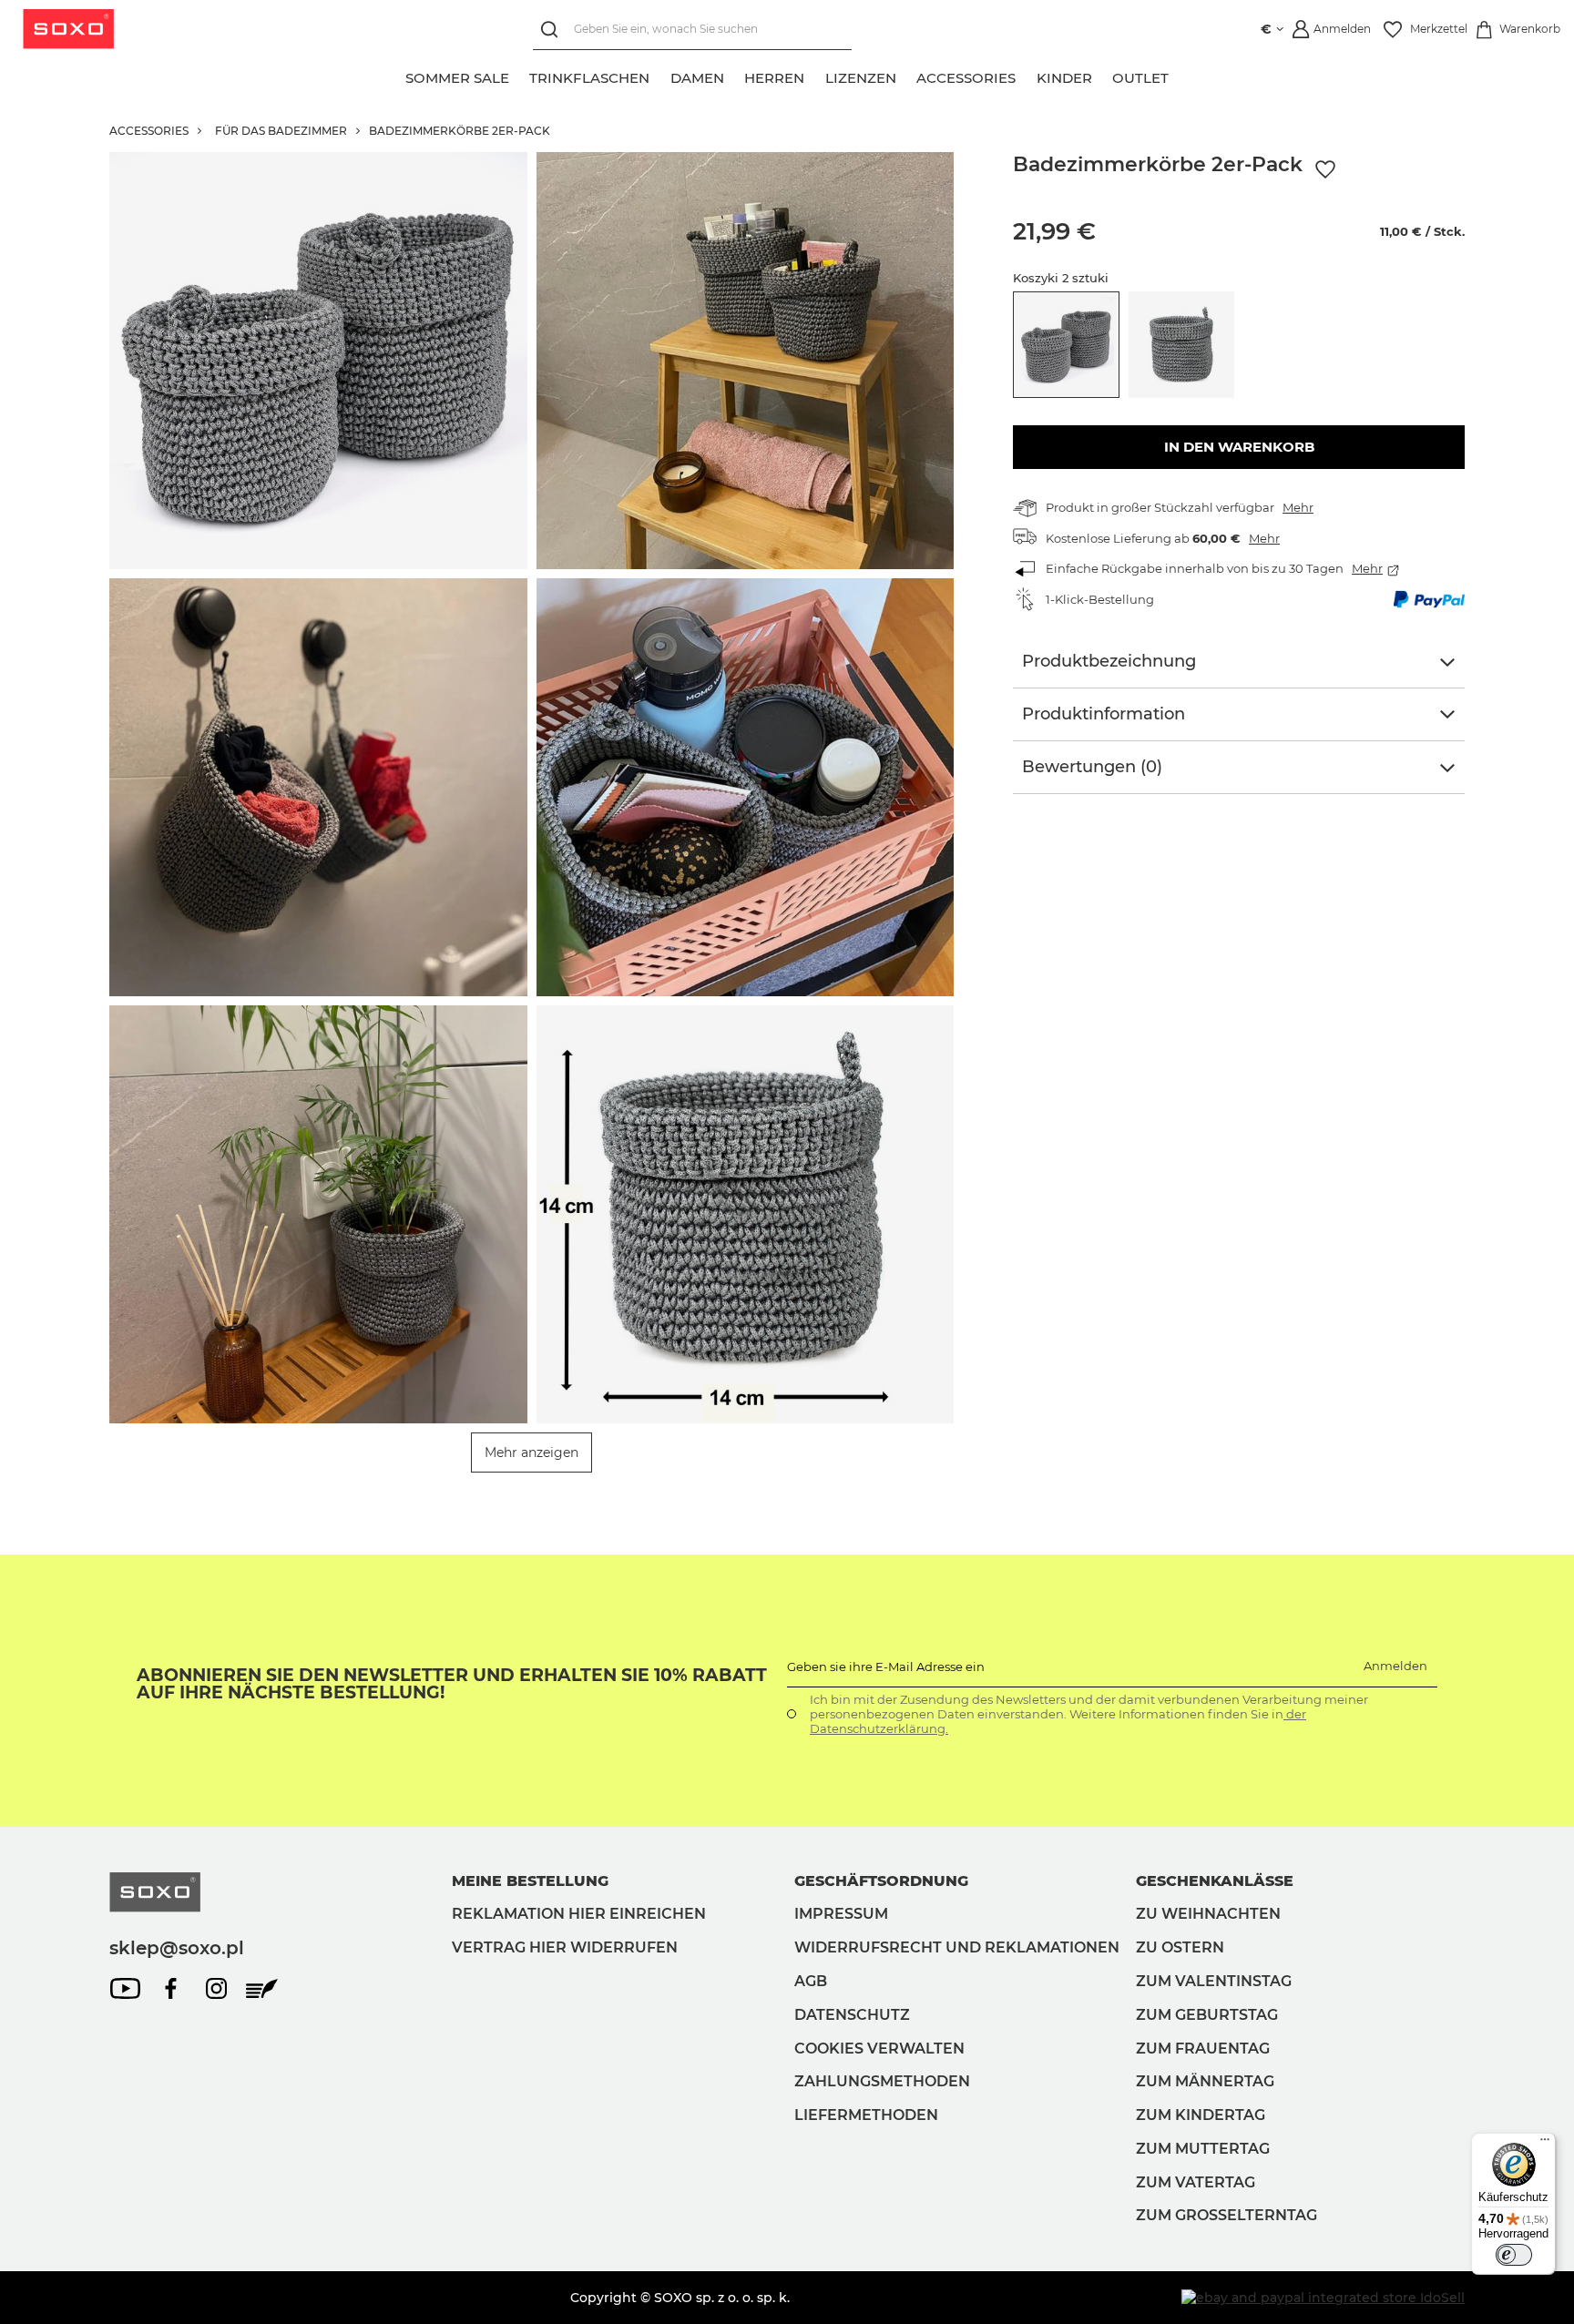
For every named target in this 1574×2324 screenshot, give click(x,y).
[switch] (1514, 2255)
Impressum (841, 1914)
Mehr (1298, 507)
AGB (811, 1981)
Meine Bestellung (530, 1881)
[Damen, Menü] (734, 76)
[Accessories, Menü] (1027, 76)
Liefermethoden (866, 2115)
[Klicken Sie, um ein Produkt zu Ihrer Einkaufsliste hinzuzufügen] (1325, 170)
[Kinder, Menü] (1102, 76)
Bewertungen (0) (1092, 767)
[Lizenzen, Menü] (906, 76)
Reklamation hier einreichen (579, 1914)
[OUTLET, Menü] (1180, 76)
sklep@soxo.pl (177, 1948)
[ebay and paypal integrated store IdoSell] (1323, 2298)
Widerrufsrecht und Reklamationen (957, 1947)
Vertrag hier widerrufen (565, 1947)
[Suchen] (553, 30)
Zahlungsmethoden (882, 2081)
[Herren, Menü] (815, 76)
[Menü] (1545, 2144)
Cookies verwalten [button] (879, 2049)
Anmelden (1395, 1666)
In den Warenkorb (1239, 447)
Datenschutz (852, 2015)
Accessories (149, 131)
